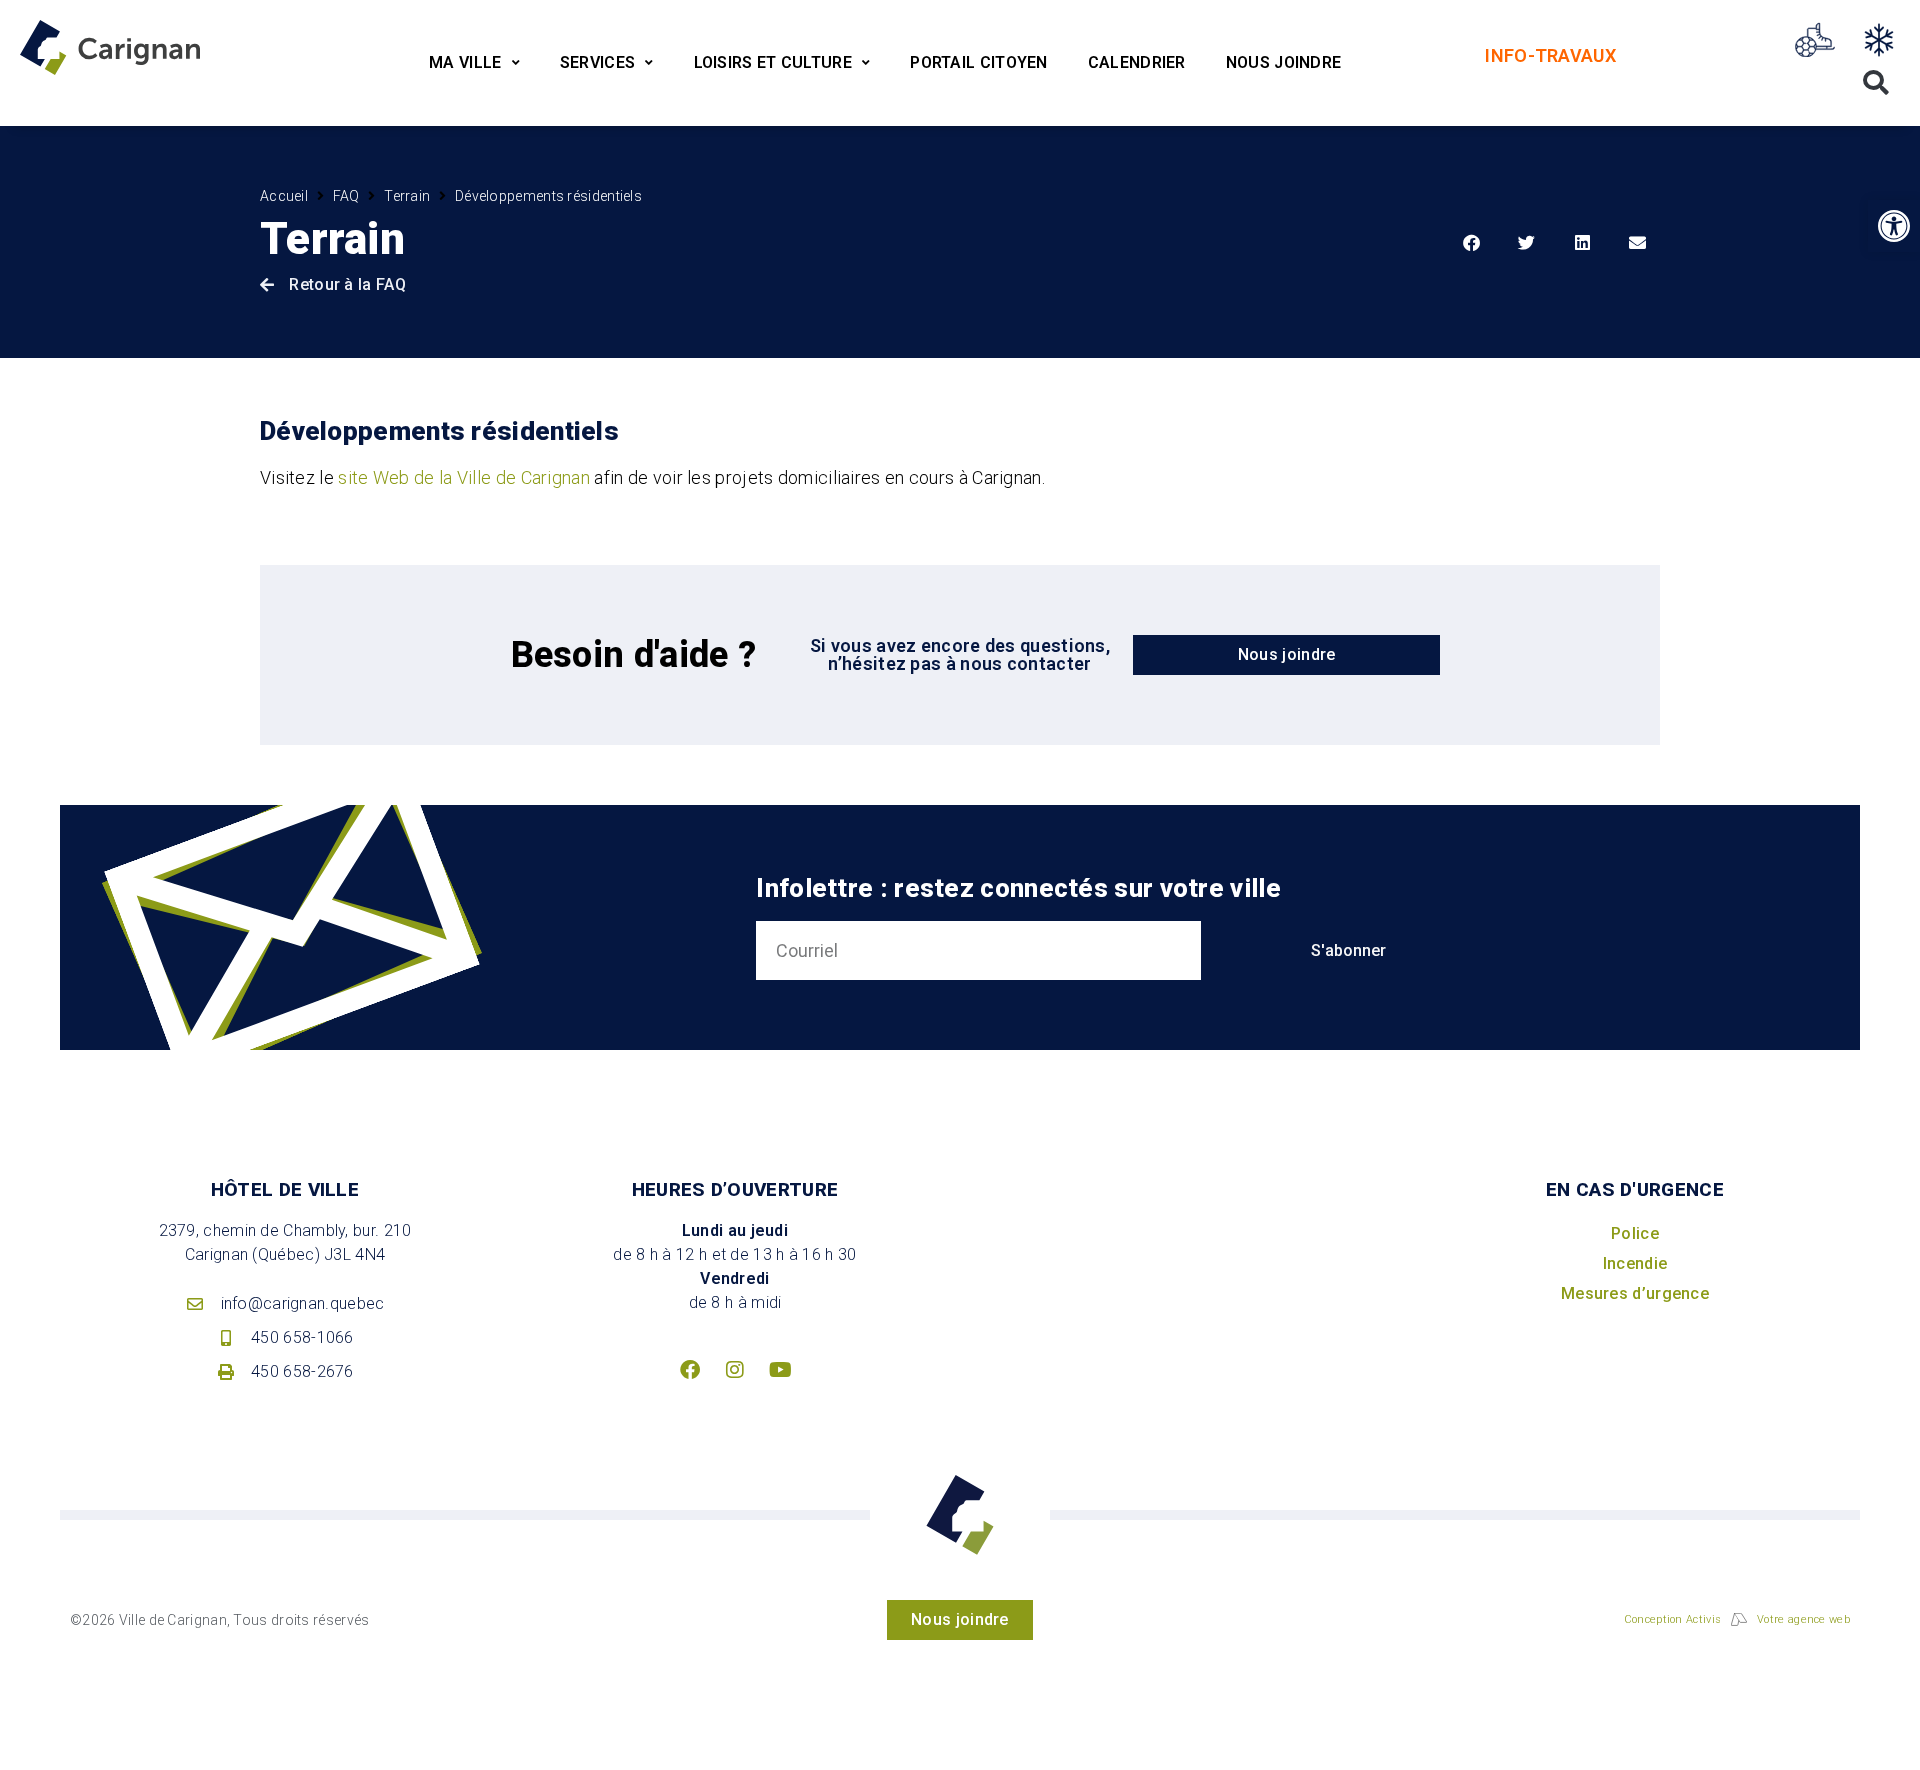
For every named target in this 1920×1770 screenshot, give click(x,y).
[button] (1894, 226)
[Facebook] (690, 1370)
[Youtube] (780, 1370)
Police (1635, 1233)
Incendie (1635, 1263)
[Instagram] (735, 1370)
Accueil (284, 196)
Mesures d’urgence (1635, 1293)
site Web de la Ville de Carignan (464, 477)
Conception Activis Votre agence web (1737, 1619)
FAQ (346, 196)
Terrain (407, 196)
